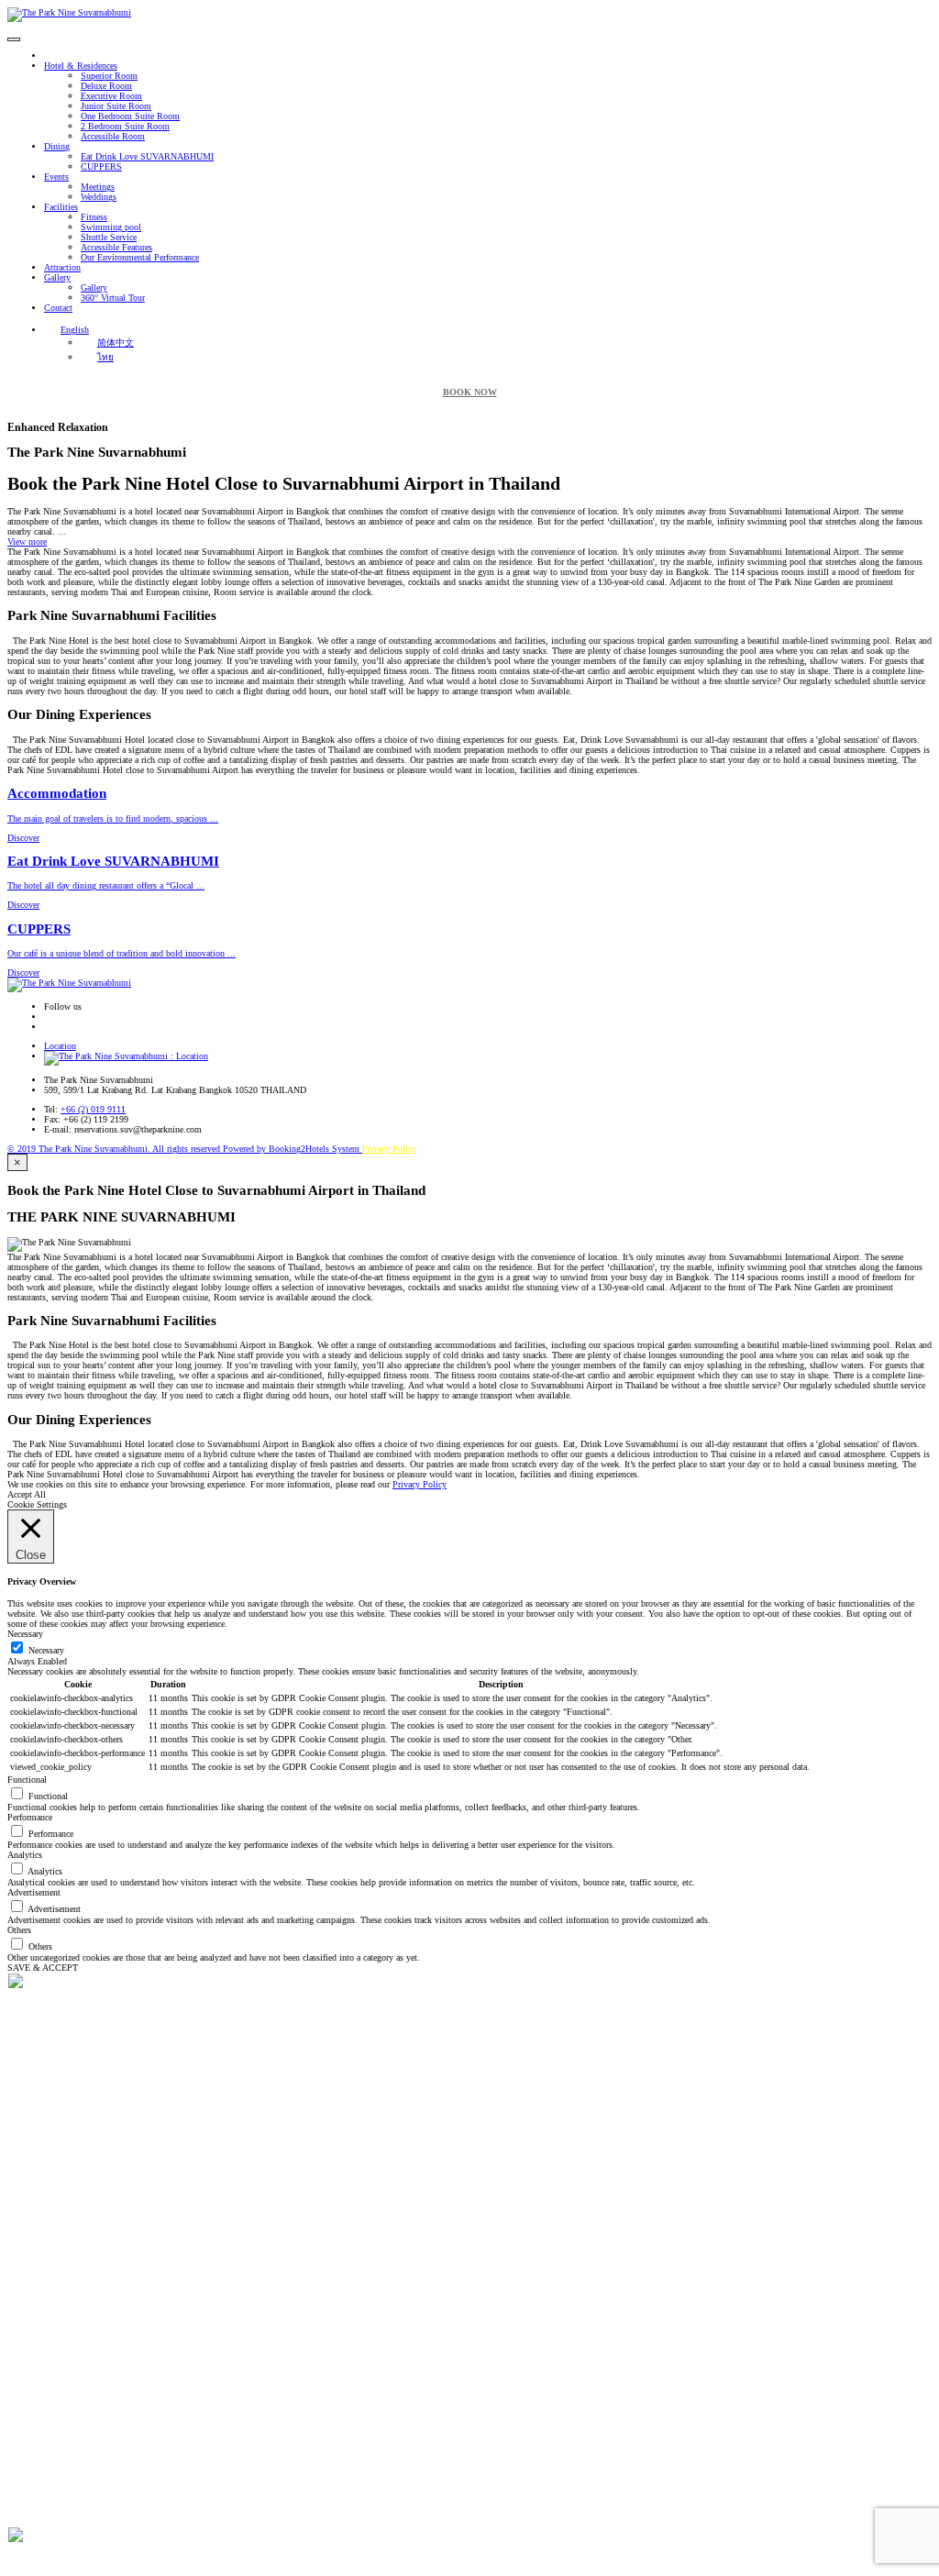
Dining (57, 146)
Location (60, 1046)
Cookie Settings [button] (37, 1504)
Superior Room (109, 76)
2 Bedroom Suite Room (125, 126)
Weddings (99, 197)
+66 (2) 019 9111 (93, 1109)
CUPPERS (101, 166)
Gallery (57, 277)
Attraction (62, 267)
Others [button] (19, 1930)
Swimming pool (111, 227)
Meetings (98, 187)
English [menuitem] (75, 330)
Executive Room (111, 96)
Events (56, 177)
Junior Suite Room (116, 106)
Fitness (94, 217)
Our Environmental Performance (140, 257)
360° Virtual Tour (113, 298)
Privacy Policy (389, 1149)
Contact (58, 308)
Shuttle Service (109, 237)
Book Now (470, 392)
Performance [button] (30, 1817)
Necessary (46, 1650)
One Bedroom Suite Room (130, 116)
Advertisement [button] (34, 1892)
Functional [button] (27, 1780)
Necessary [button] (25, 1634)
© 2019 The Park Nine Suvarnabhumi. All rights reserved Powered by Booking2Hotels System (185, 1149)
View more (27, 542)
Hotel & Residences (81, 66)
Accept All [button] (27, 1494)
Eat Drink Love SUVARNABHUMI (147, 156)
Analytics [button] (25, 1855)
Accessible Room (113, 136)
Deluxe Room (106, 86)
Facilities (61, 207)
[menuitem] (66, 330)
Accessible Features (116, 247)
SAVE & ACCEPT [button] (43, 1968)
